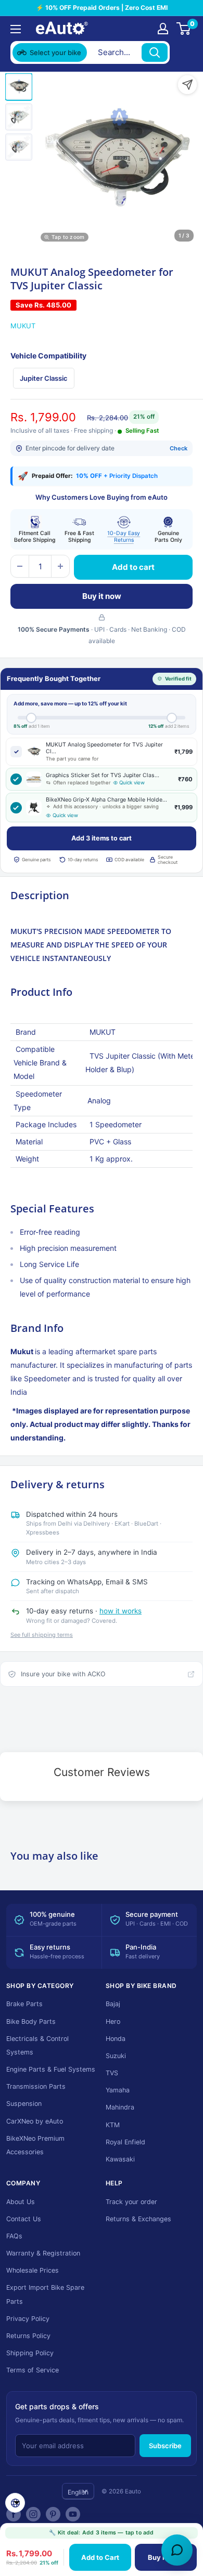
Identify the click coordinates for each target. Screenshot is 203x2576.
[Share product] (187, 85)
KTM (113, 2125)
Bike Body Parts (31, 2021)
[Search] (155, 52)
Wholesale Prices (33, 2270)
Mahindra (120, 2107)
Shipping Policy (30, 2353)
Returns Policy (28, 2336)
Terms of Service (33, 2370)
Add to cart (133, 567)
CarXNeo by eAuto (35, 2121)
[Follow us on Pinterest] (53, 2514)
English (78, 2492)
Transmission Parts (36, 2086)
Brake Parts (24, 2004)
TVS (112, 2073)
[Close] (183, 52)
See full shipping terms (42, 1635)
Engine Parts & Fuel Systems (51, 2069)
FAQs (14, 2236)
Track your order (131, 2202)
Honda (116, 2039)
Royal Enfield (125, 2142)
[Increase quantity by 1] (60, 566)
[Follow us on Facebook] (14, 2514)
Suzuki (116, 2056)
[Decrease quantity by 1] (20, 566)
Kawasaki (120, 2159)
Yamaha (118, 2090)
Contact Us (24, 2219)
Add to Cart (100, 2557)
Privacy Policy (28, 2319)
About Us (21, 2202)
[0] (184, 29)
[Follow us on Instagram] (33, 2514)
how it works (120, 1611)
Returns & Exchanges (138, 2219)
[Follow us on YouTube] (73, 2514)
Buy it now (102, 596)
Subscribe (165, 2446)
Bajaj (113, 2004)
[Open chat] (177, 2550)
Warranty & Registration (43, 2253)
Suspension (24, 2104)
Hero (113, 2021)
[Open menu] (16, 29)
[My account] (163, 29)
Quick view (132, 783)
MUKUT (23, 326)
